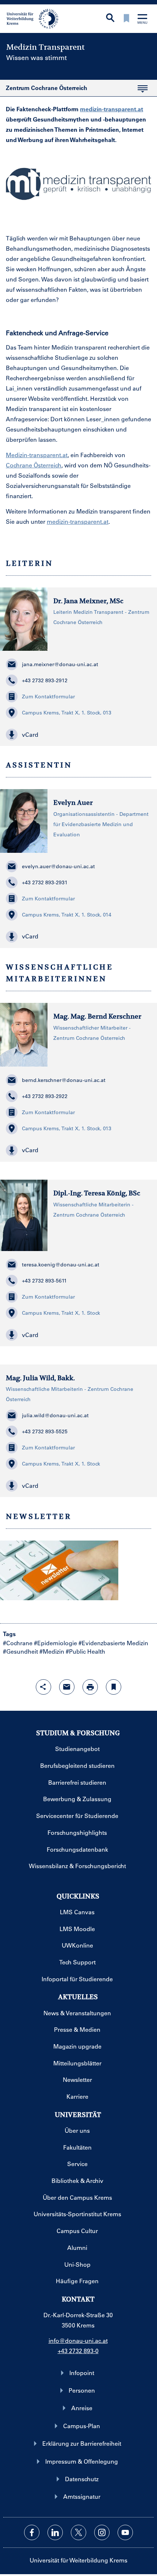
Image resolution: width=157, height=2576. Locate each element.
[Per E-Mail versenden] (67, 1687)
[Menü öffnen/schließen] (142, 20)
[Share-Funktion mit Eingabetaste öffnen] (43, 1687)
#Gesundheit (20, 1651)
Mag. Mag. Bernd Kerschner (97, 1016)
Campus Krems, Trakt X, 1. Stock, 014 (67, 915)
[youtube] (125, 2532)
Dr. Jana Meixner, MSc (88, 601)
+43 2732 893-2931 (45, 882)
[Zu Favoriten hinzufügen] (114, 1687)
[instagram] (102, 2532)
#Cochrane (18, 1643)
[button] (78, 735)
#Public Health (85, 1651)
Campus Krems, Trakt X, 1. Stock (61, 1313)
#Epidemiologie (55, 1643)
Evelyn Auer (73, 802)
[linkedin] (55, 2532)
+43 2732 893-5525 (45, 1431)
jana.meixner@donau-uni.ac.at (60, 664)
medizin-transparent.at (112, 109)
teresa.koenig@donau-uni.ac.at (61, 1265)
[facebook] (32, 2532)
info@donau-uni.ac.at (78, 2340)
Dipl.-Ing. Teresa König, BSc (97, 1193)
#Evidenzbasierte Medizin (113, 1643)
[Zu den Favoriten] (126, 19)
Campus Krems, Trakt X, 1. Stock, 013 (67, 713)
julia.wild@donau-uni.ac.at (55, 1415)
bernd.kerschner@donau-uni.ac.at (64, 1080)
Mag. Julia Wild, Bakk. (40, 1378)
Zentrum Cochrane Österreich (44, 90)
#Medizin (52, 1651)
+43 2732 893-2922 (45, 1096)
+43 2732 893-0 (78, 2351)
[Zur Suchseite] (110, 18)
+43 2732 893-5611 (44, 1281)
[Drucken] (90, 1687)
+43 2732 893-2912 (45, 680)
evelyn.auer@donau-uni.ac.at (58, 866)
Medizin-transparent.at (37, 455)
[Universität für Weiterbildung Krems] (35, 18)
